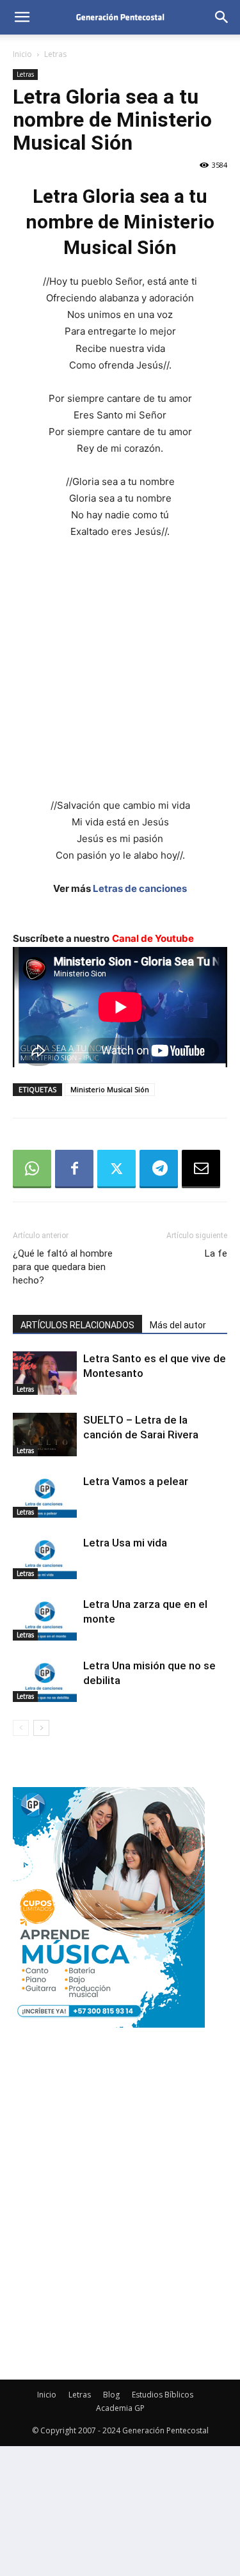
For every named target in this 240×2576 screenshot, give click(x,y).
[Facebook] (74, 1169)
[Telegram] (159, 1169)
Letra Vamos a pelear (136, 1481)
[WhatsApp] (32, 1169)
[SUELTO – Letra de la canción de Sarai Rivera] (45, 1435)
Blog (111, 2395)
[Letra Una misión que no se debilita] (45, 1681)
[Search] (222, 17)
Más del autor (178, 1325)
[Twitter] (116, 1169)
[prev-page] (21, 1728)
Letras (55, 54)
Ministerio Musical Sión (110, 1089)
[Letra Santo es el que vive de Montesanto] (45, 1373)
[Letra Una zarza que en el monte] (45, 1619)
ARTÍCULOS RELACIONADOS (77, 1325)
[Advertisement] (120, 677)
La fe (216, 1253)
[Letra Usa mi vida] (45, 1558)
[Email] (201, 1169)
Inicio (22, 54)
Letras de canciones (140, 888)
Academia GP (120, 2408)
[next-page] (41, 1728)
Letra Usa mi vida (125, 1543)
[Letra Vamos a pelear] (45, 1496)
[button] (22, 17)
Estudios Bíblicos (163, 2395)
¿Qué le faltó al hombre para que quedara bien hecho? (63, 1267)
